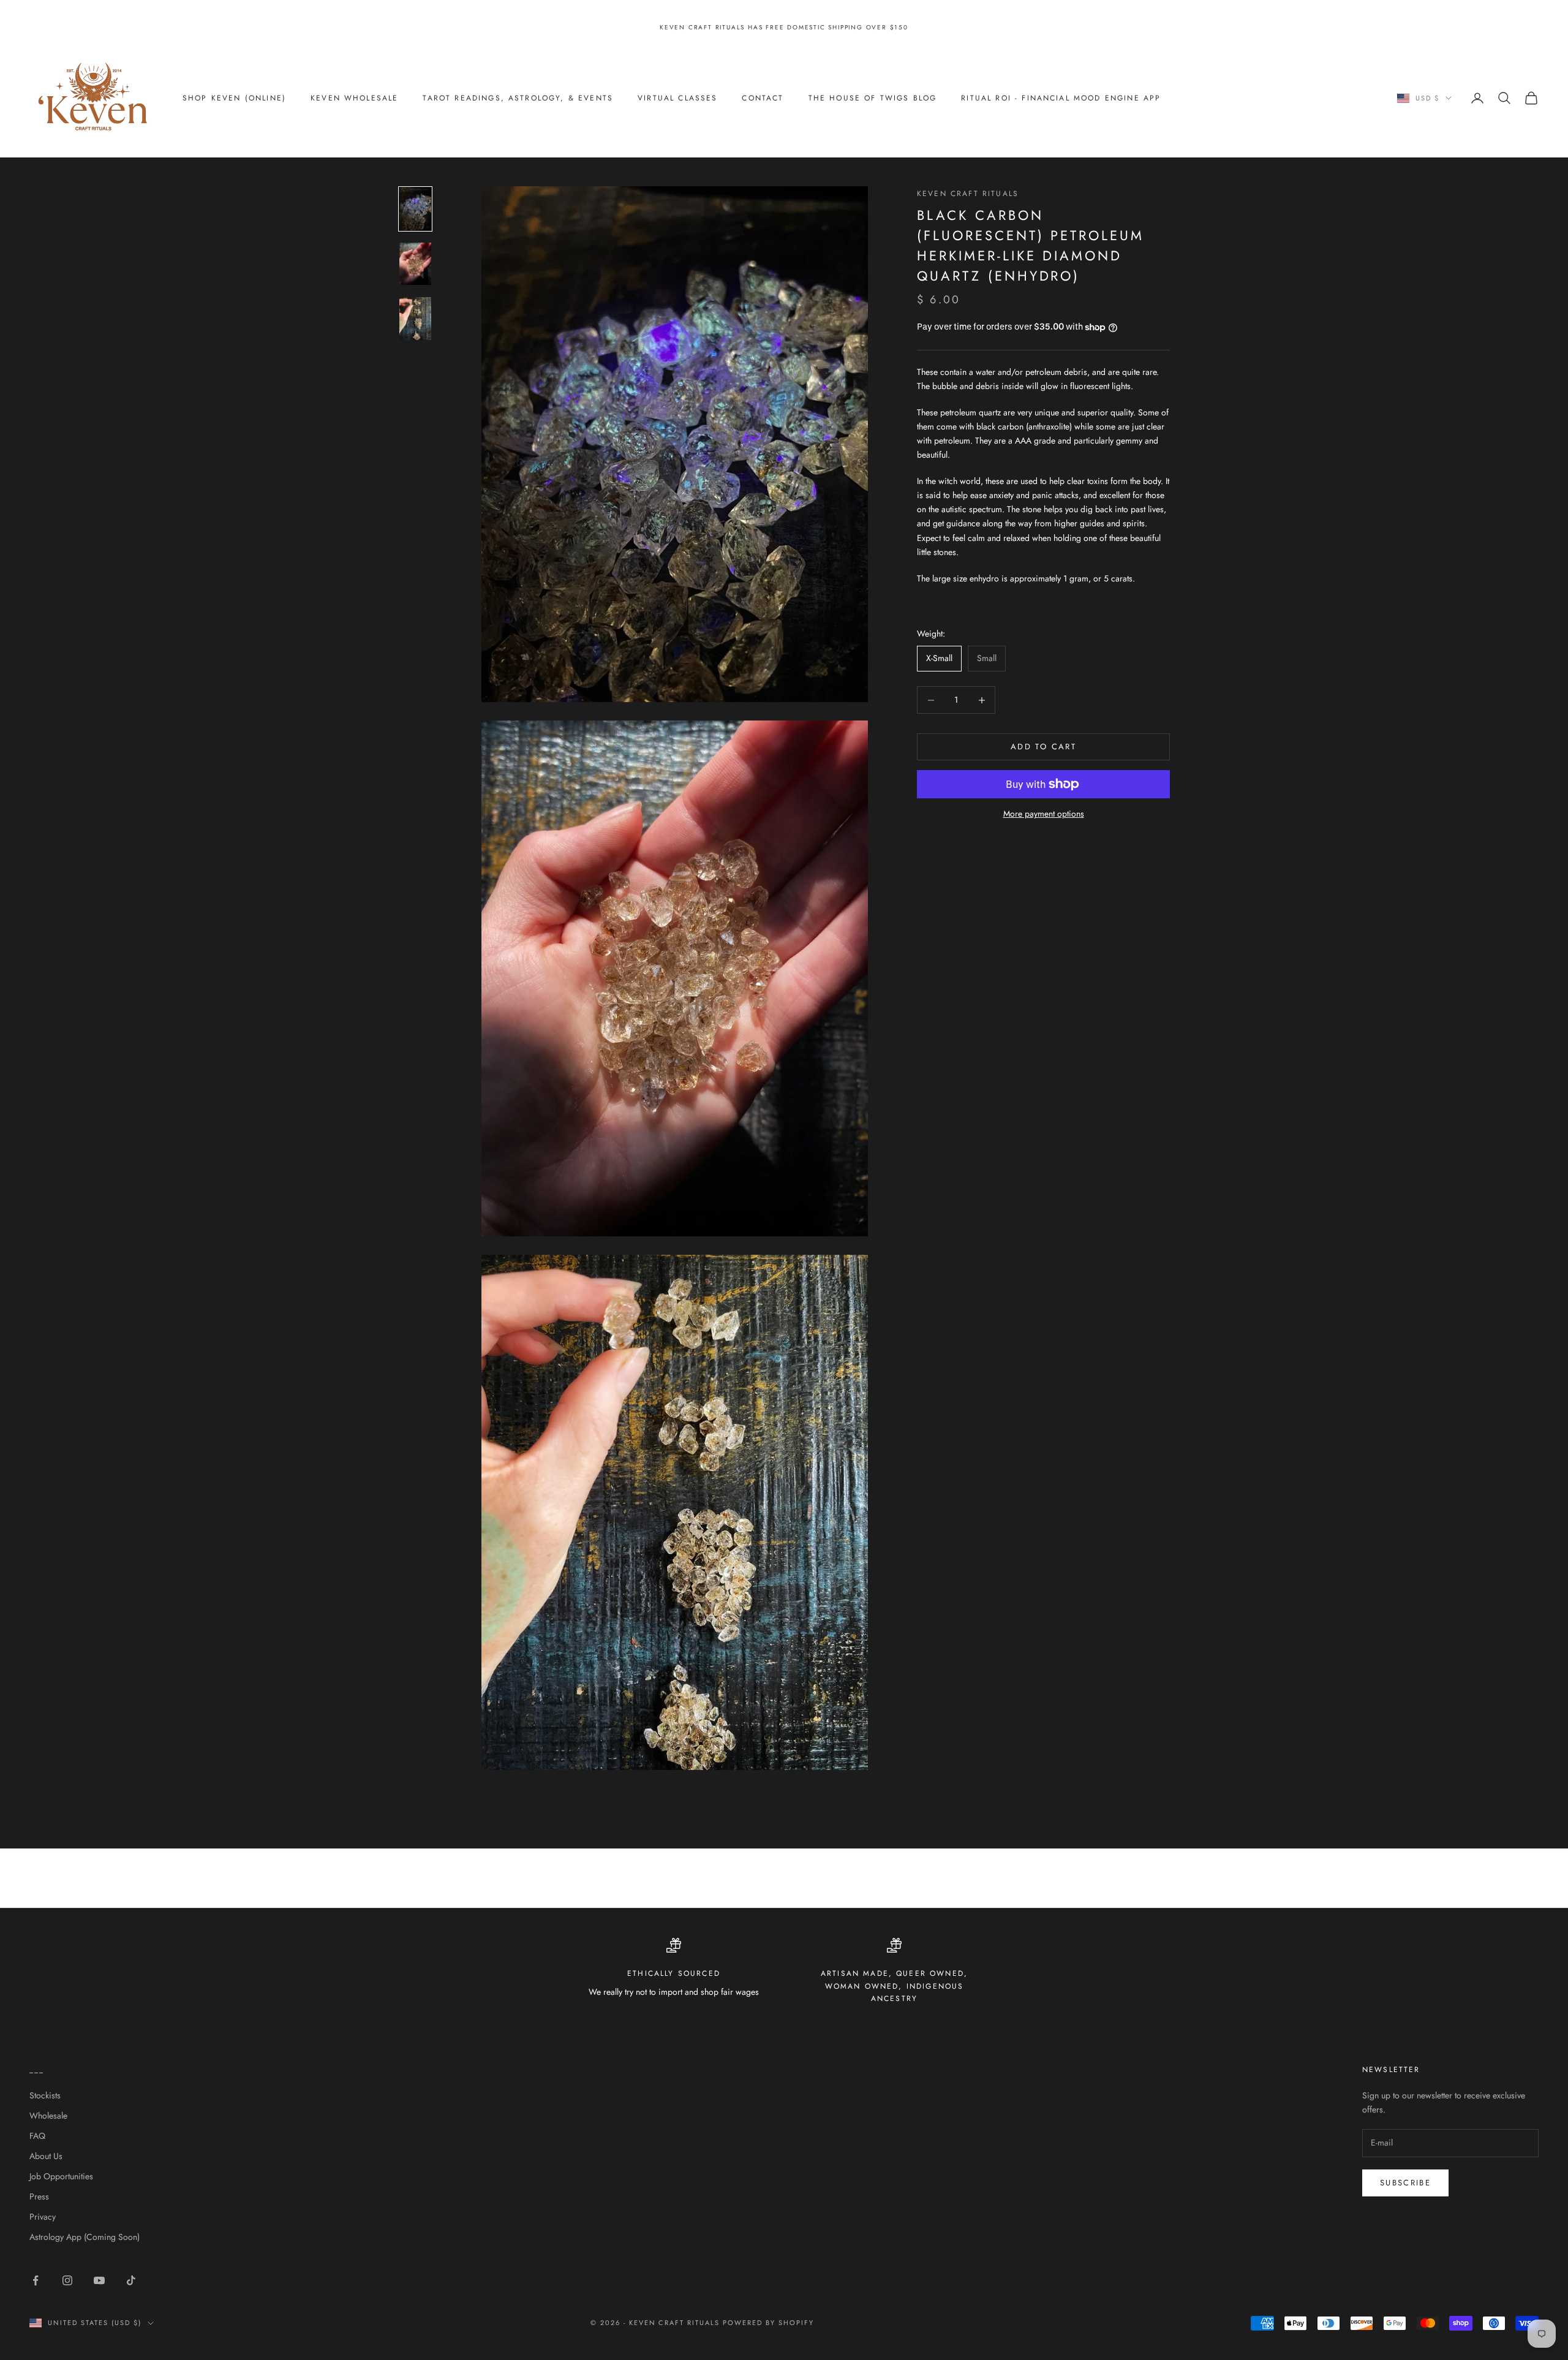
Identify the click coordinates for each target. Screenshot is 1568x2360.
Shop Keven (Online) (234, 98)
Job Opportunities (61, 2176)
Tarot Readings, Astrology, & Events (518, 98)
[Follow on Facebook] (36, 2280)
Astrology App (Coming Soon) (85, 2237)
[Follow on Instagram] (67, 2280)
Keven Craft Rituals (968, 194)
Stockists (45, 2095)
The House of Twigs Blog (873, 98)
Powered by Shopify (768, 2323)
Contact (763, 98)
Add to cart (1043, 747)
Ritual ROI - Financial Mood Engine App (1061, 98)
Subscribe (1405, 2183)
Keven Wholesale (354, 98)
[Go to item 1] (415, 209)
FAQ (37, 2136)
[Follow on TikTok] (131, 2280)
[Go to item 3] (415, 319)
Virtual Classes (677, 98)
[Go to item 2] (415, 264)
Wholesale (48, 2116)
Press (39, 2196)
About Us (46, 2156)
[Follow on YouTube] (99, 2280)
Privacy (43, 2217)
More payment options (1044, 814)
